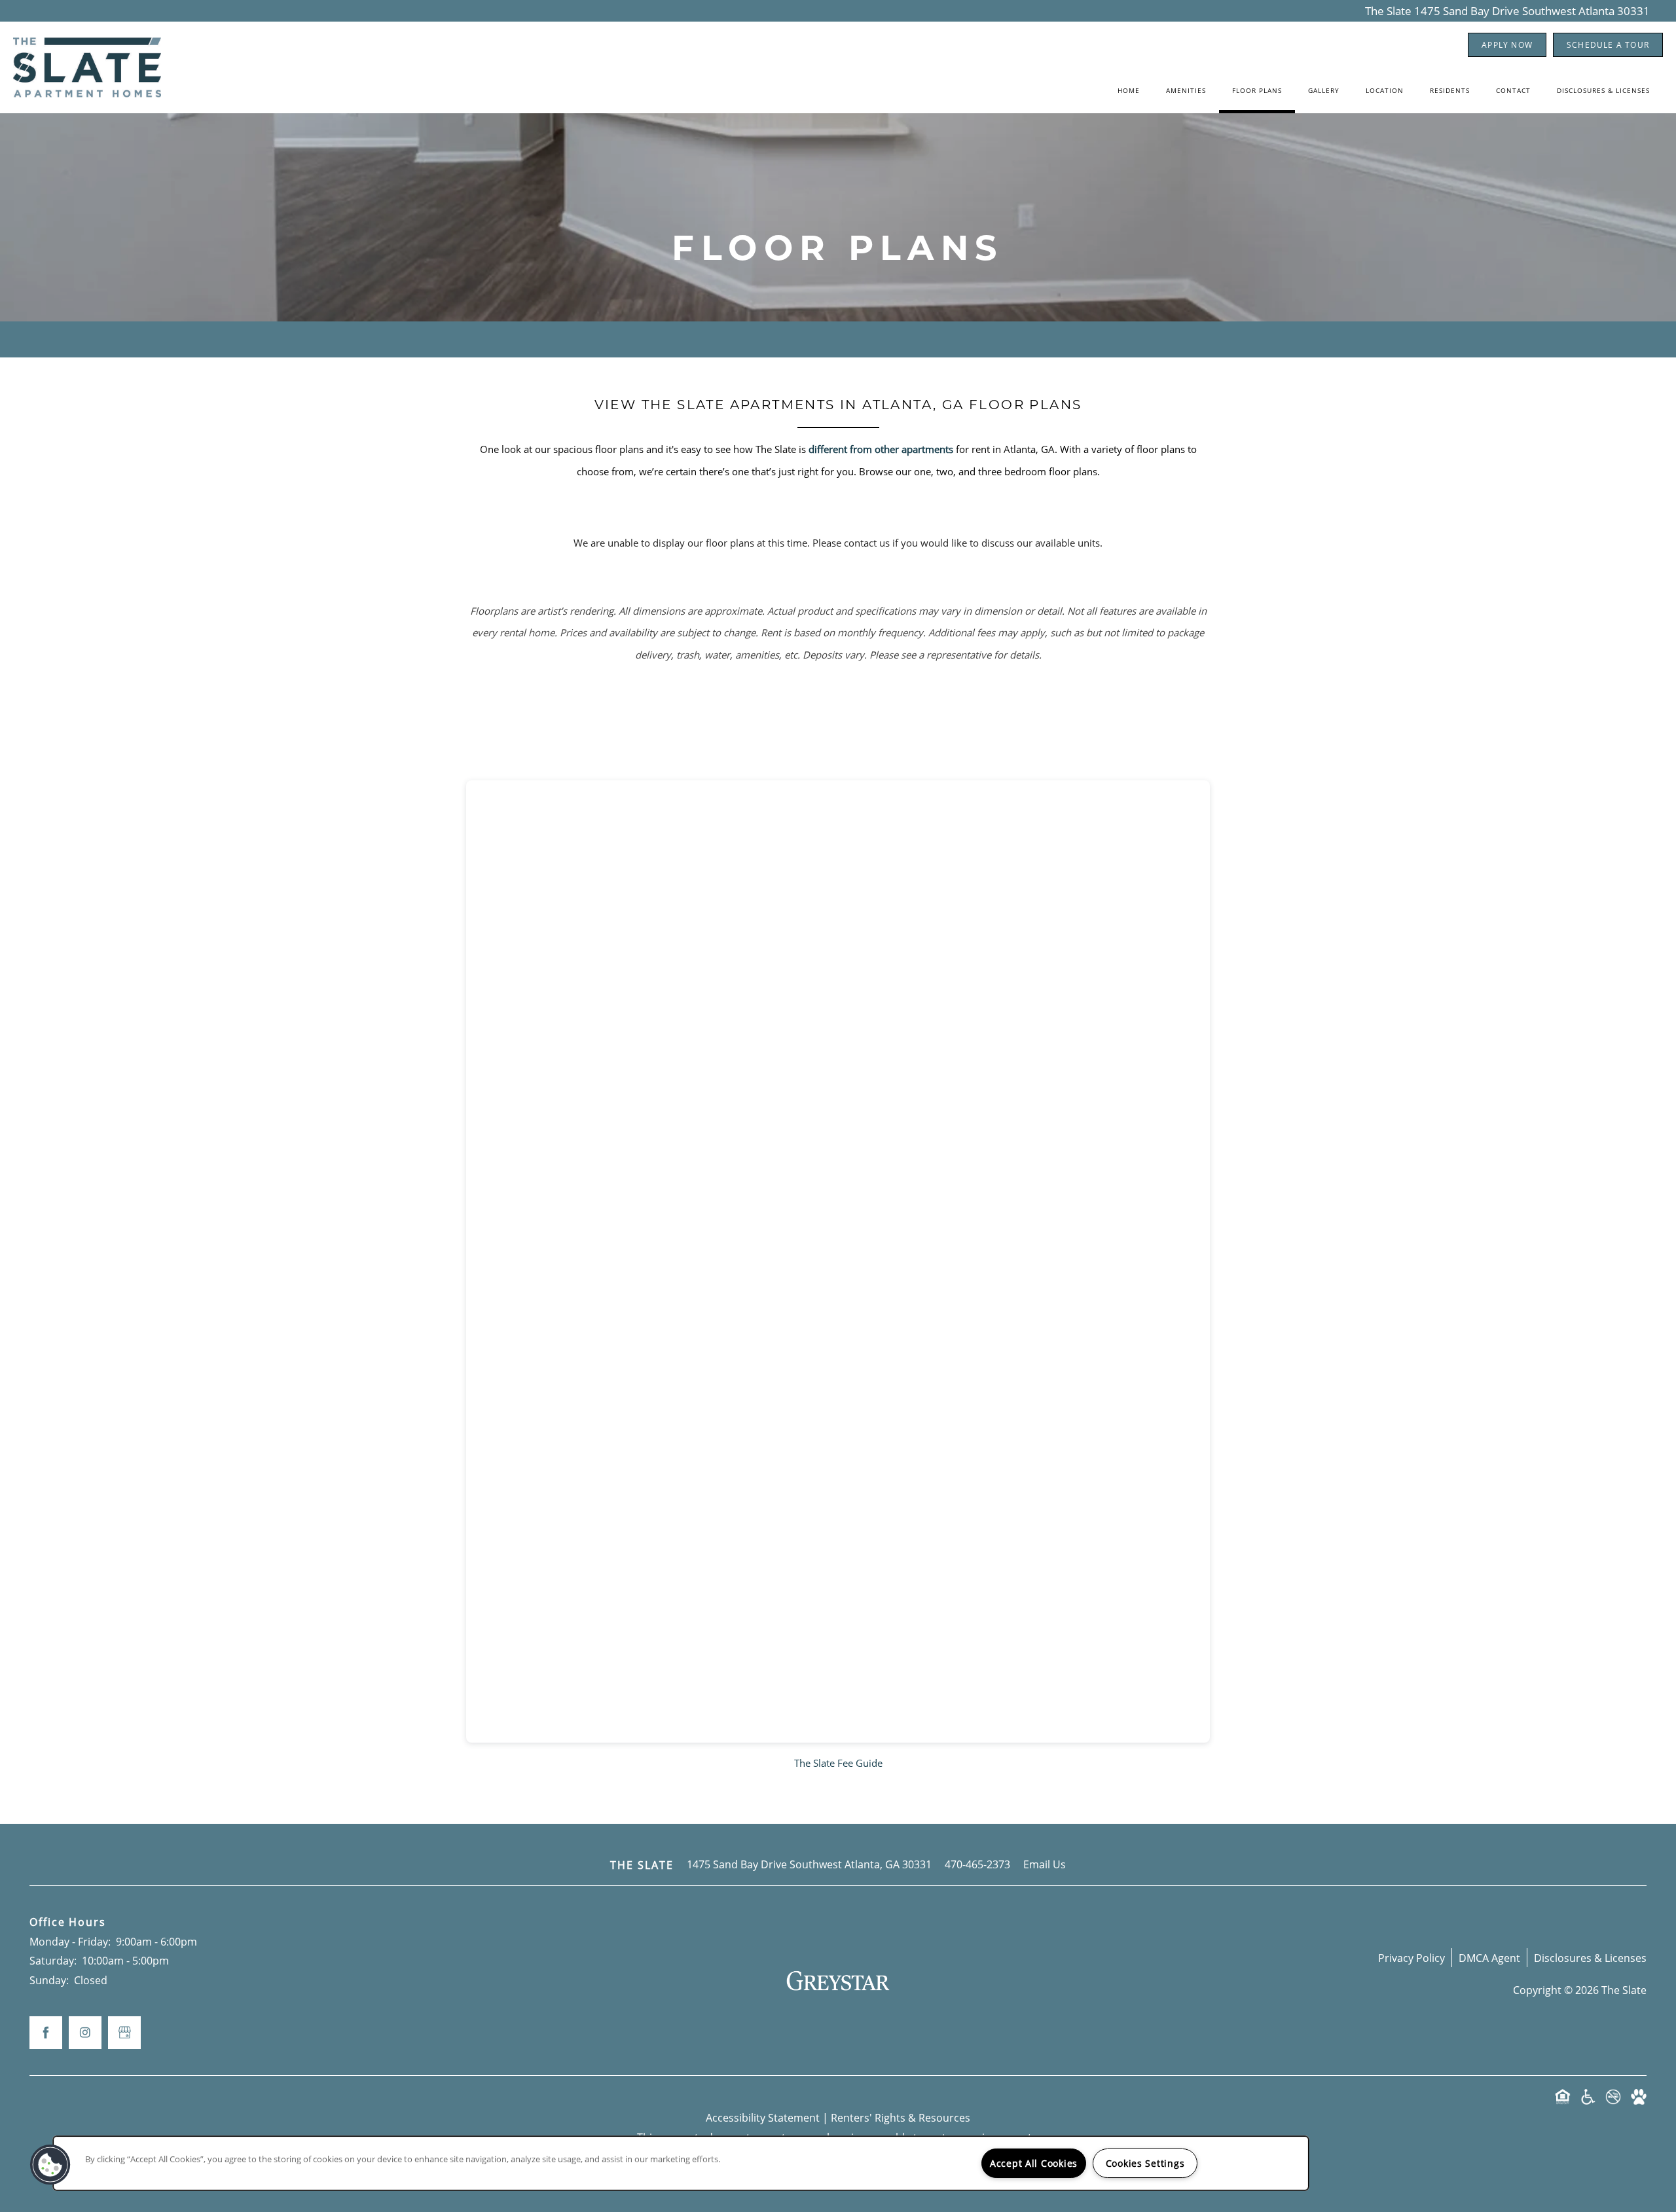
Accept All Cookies (1034, 2163)
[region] (681, 2163)
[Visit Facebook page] (46, 2033)
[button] (1507, 45)
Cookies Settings (1145, 2163)
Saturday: (53, 1960)
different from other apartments (881, 449)
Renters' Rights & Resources (901, 2117)
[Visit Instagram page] (85, 2033)
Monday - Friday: (70, 1941)
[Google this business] (124, 2033)
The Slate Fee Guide (838, 1763)
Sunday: (49, 1980)
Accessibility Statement (763, 2117)
